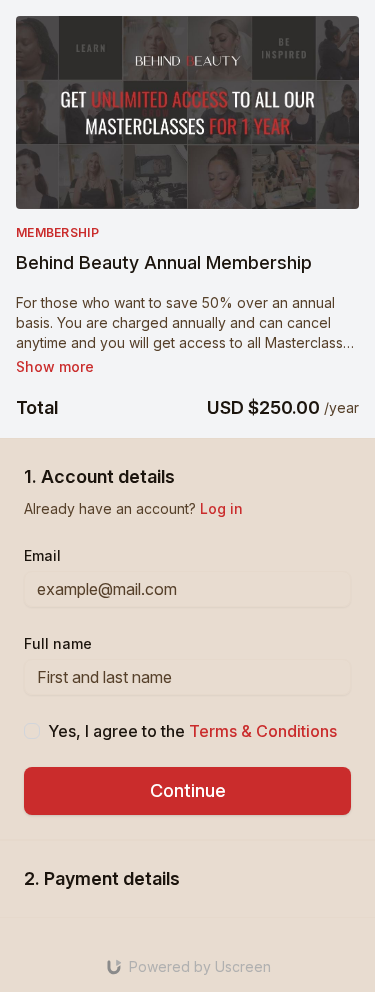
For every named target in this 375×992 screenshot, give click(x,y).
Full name (58, 643)
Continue (188, 790)
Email (42, 555)
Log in (221, 508)
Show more (55, 366)
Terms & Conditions (263, 731)
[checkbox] (32, 731)
